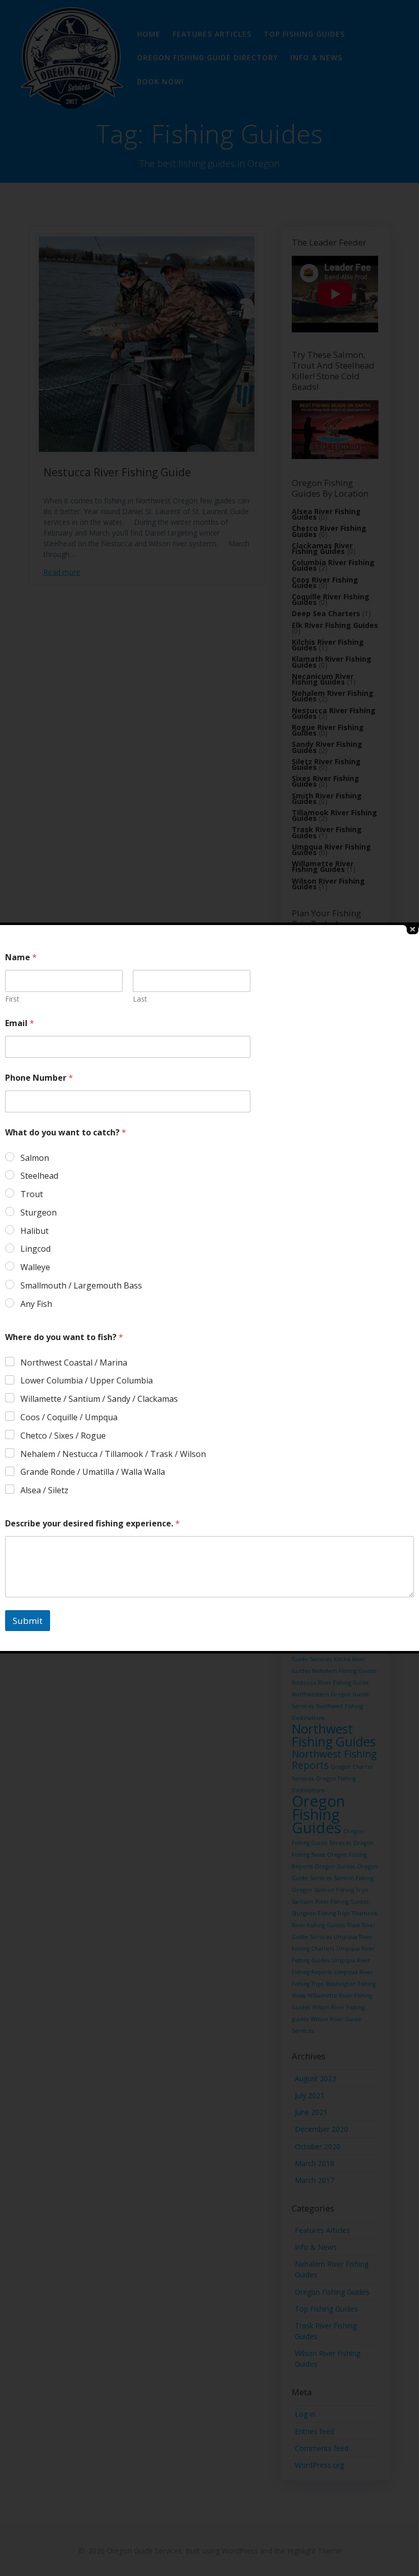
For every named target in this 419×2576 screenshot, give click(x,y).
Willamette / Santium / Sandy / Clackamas (99, 1399)
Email (20, 1023)
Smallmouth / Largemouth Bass (81, 1286)
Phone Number (39, 1078)
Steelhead (39, 1176)
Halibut (34, 1231)
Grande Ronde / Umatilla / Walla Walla (93, 1472)
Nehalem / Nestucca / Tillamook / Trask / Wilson (113, 1454)
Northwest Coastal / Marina (74, 1363)
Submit (28, 1621)
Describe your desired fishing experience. (92, 1524)
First (12, 999)
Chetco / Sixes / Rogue (63, 1436)
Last (140, 999)
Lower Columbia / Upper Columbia (87, 1381)
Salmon (35, 1158)
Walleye (35, 1267)
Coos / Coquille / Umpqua (69, 1417)
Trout (32, 1194)
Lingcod (36, 1249)
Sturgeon (39, 1213)
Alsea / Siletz (44, 1490)
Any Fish (36, 1304)
